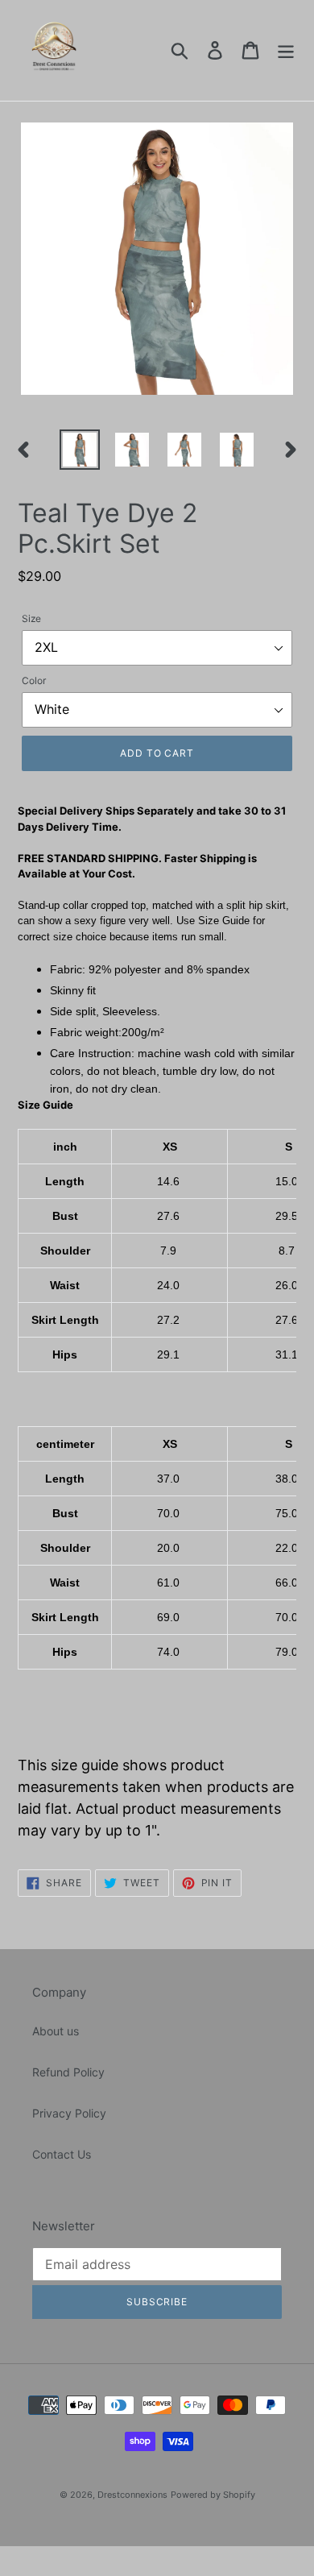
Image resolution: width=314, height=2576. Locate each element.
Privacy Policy (69, 2113)
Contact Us (62, 2154)
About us (56, 2031)
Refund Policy (68, 2072)
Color (34, 680)
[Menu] (286, 51)
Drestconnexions (132, 2495)
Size (31, 618)
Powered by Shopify (213, 2495)
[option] (80, 450)
